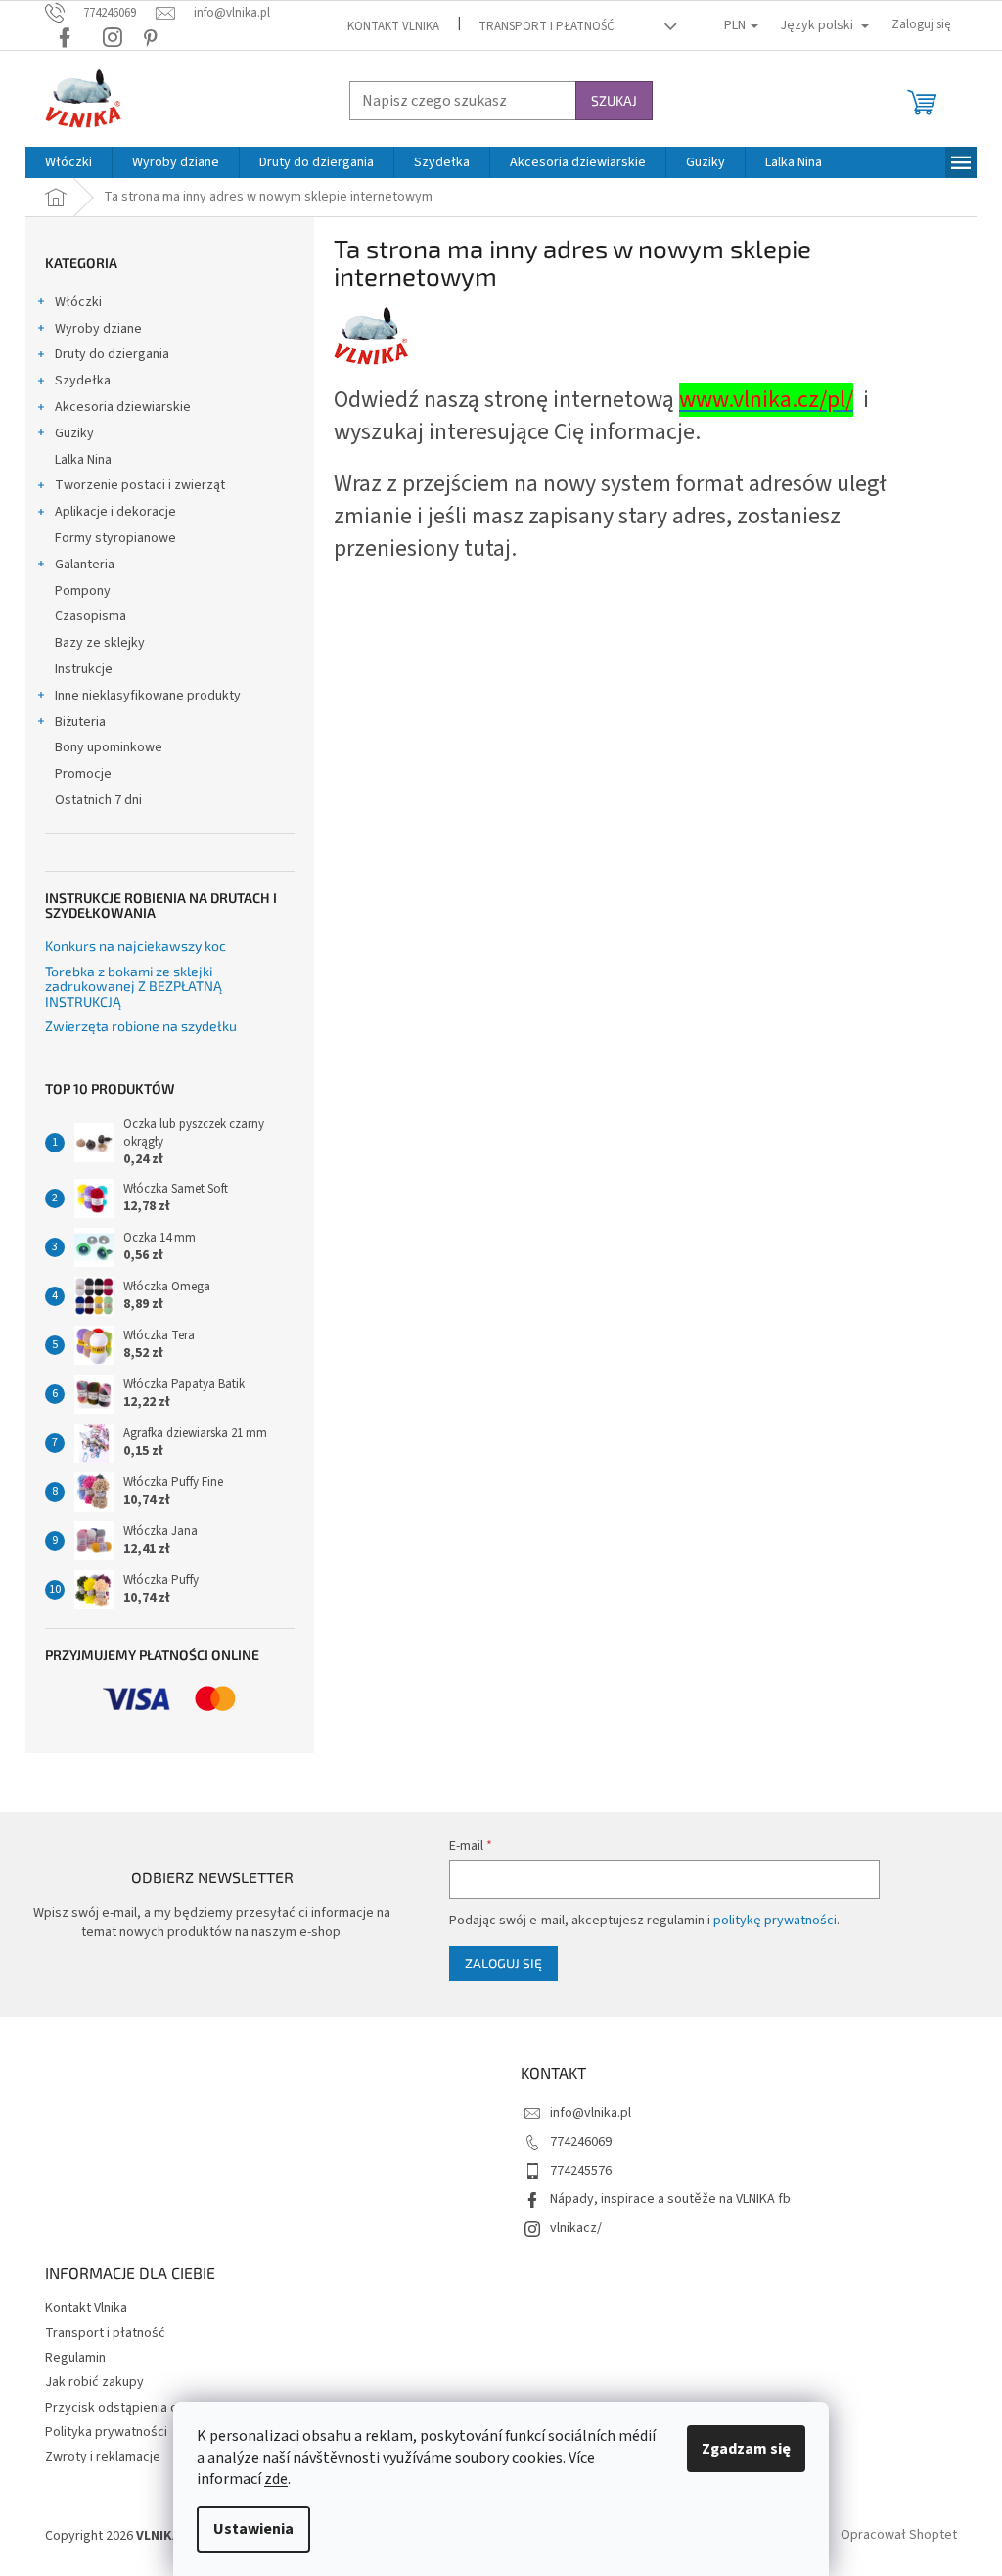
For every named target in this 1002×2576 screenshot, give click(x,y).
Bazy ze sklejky (100, 643)
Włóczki (78, 302)
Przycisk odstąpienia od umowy (138, 2408)
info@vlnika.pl (591, 2113)
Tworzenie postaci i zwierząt (140, 485)
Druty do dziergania (112, 354)
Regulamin (75, 2358)
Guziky (74, 433)
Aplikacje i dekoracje (115, 512)
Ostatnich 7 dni (98, 800)
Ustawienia (253, 2529)
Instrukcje (84, 669)
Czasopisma (91, 616)
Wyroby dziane (98, 329)
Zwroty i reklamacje (103, 2457)
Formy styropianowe (115, 538)
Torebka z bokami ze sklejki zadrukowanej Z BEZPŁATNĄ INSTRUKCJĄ (134, 986)
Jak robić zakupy (94, 2382)
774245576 (581, 2171)
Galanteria (85, 565)
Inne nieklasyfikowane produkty (148, 696)
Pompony (83, 591)
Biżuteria (80, 722)
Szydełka (83, 381)
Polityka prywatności (106, 2432)
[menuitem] (68, 162)
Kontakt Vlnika (393, 26)
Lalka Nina (83, 460)
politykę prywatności (775, 1921)
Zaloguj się (503, 1963)
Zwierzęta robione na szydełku (141, 1026)
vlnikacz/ (576, 2228)
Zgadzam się (746, 2449)
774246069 (581, 2142)
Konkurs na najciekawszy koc (136, 946)
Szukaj (614, 100)
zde (276, 2479)
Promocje (83, 774)
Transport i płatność (547, 26)
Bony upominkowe (109, 747)
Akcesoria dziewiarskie (123, 407)
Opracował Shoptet (899, 2536)
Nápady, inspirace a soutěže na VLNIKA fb (670, 2199)
